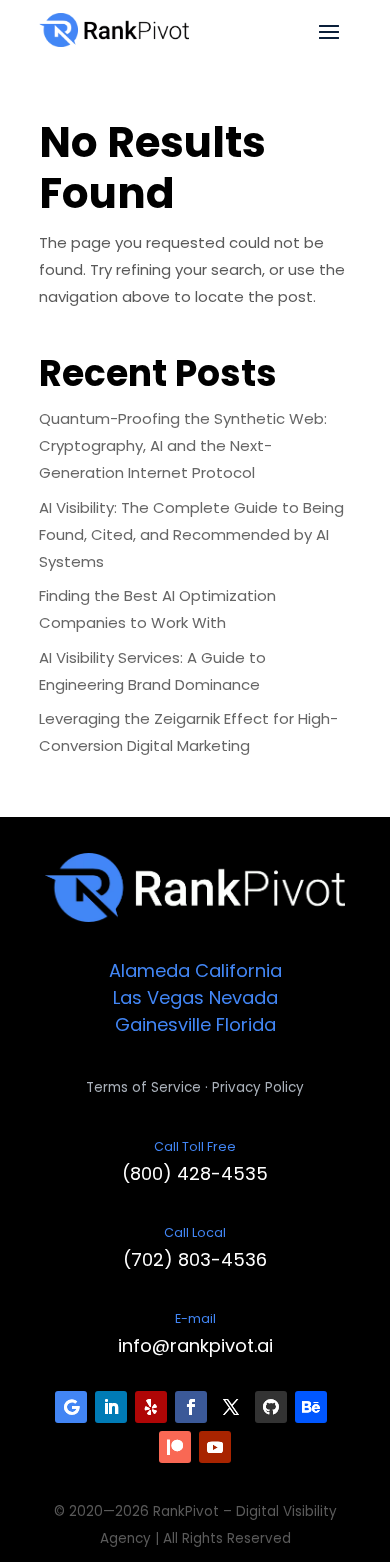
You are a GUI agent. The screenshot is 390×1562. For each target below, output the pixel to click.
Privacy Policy (258, 1087)
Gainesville (163, 1024)
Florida (246, 1024)
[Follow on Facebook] (191, 1407)
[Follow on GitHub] (271, 1407)
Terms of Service (143, 1087)
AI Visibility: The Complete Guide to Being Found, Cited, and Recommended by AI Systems (191, 534)
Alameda (149, 970)
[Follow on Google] (71, 1407)
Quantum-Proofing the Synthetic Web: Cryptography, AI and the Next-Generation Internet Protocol (183, 445)
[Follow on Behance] (311, 1407)
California (238, 970)
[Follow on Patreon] (175, 1447)
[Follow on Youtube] (215, 1447)
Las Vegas (158, 997)
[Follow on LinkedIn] (111, 1407)
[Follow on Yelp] (151, 1407)
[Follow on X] (231, 1407)
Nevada (243, 997)
